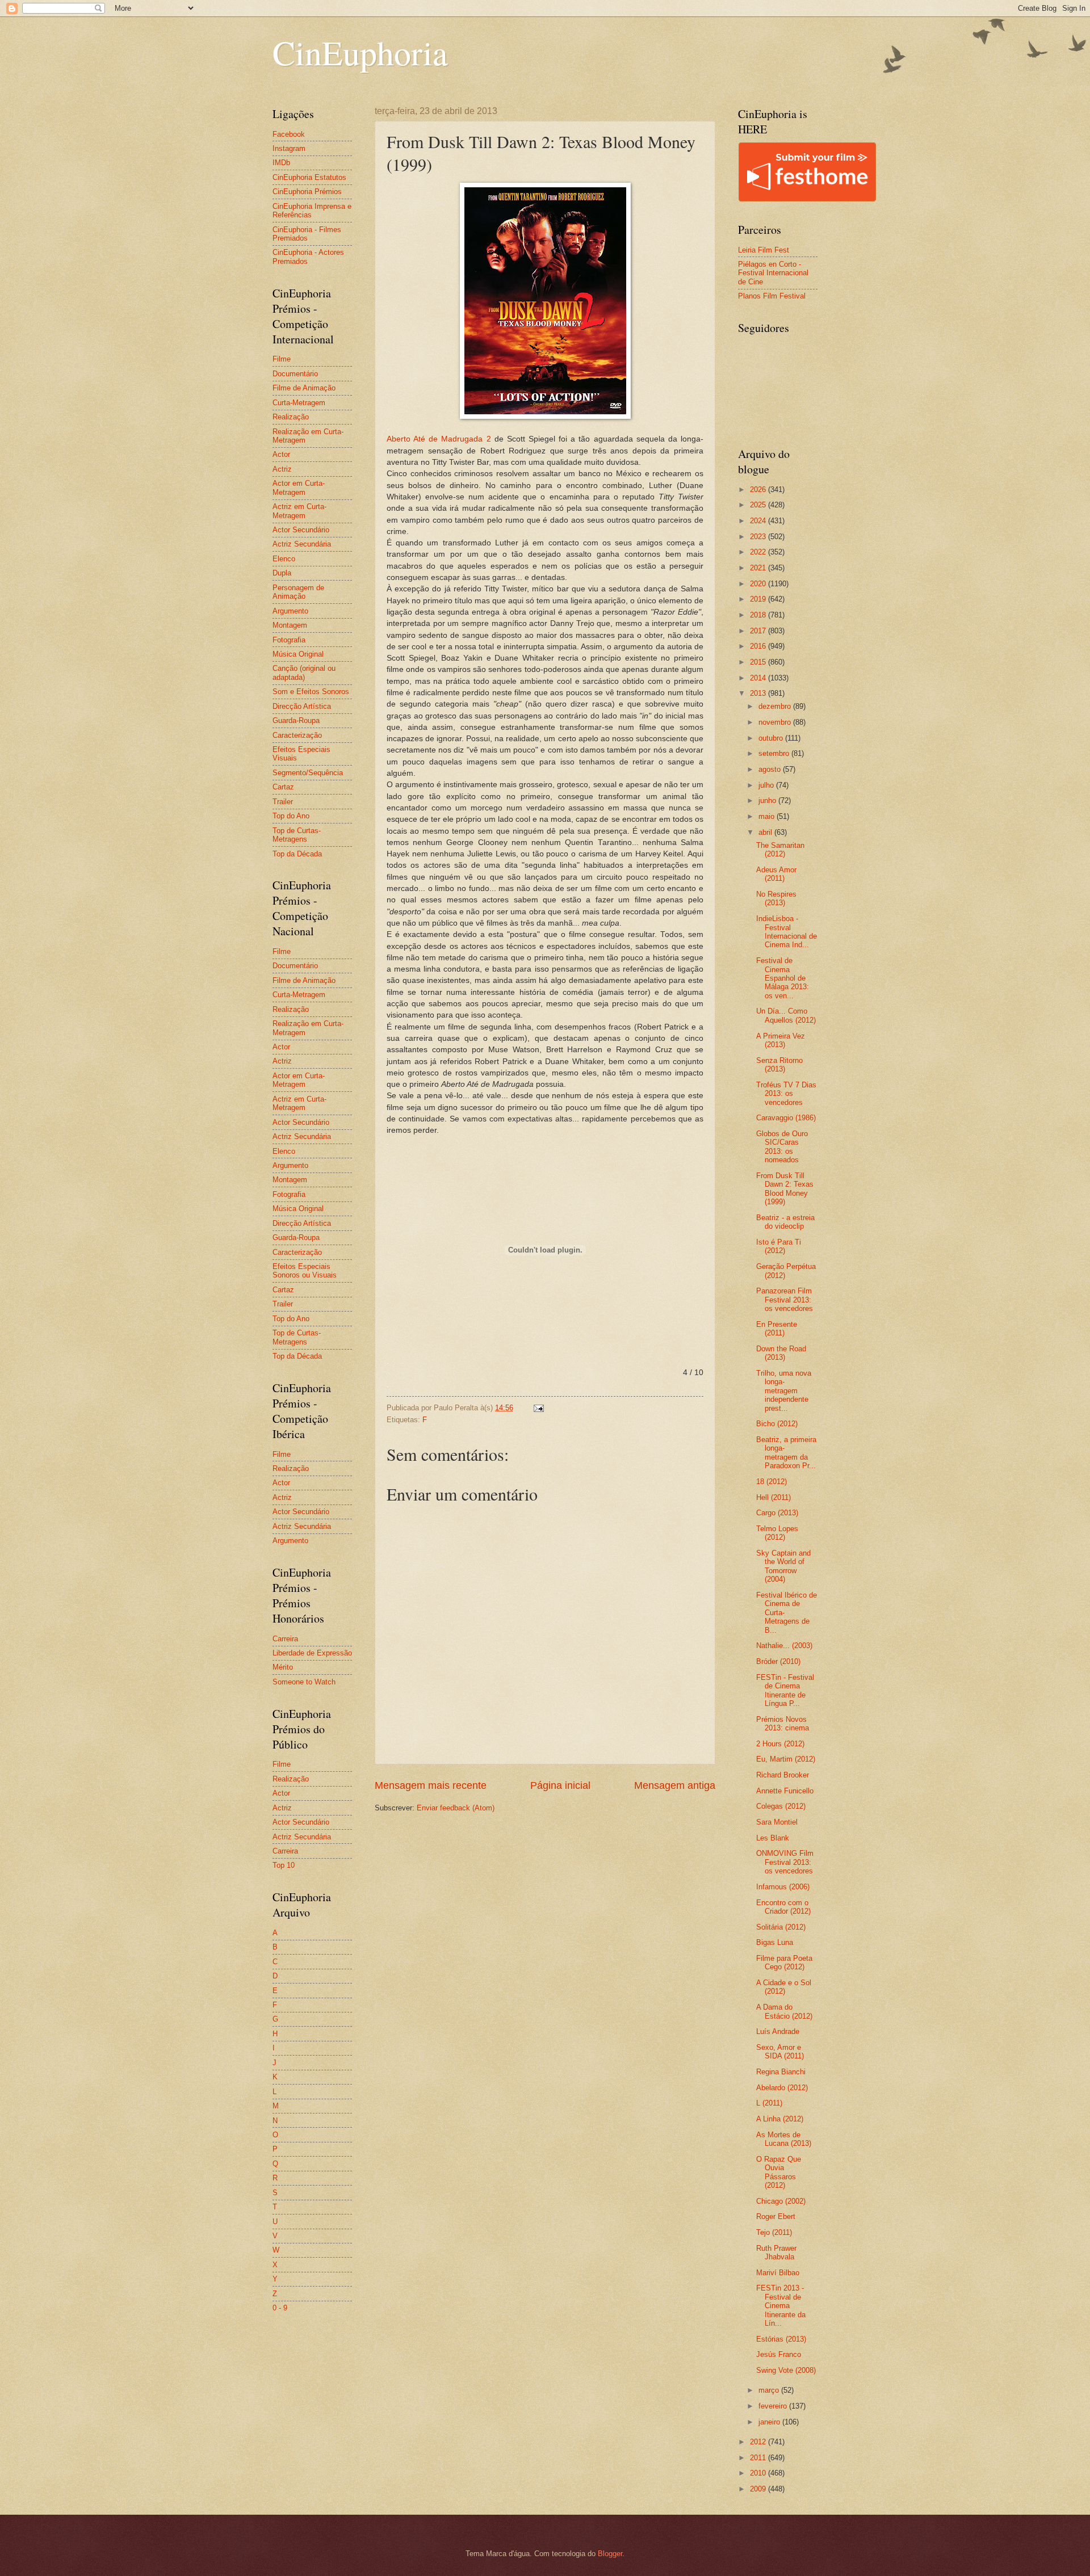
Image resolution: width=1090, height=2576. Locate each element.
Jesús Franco (779, 2354)
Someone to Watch (304, 1682)
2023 (759, 537)
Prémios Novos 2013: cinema (783, 1724)
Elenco (284, 559)
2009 (759, 2489)
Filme (282, 359)
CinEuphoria (360, 52)
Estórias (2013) (781, 2339)
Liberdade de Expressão (312, 1653)
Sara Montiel (777, 1822)
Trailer (283, 802)
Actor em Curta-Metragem (299, 488)
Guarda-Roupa (296, 720)
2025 (759, 505)
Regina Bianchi (781, 2072)
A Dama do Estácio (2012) (784, 2011)
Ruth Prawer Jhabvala (776, 2253)
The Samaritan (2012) (780, 850)
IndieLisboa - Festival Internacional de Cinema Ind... (787, 932)
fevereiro (774, 2406)
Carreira (285, 1639)
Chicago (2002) (781, 2201)
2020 (759, 584)
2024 (759, 521)
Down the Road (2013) (781, 1353)
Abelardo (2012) (782, 2088)
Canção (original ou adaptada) (304, 673)
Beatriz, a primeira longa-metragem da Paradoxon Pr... (786, 1453)
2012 (759, 2442)
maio (768, 816)
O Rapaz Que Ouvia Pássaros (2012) (779, 2172)
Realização (291, 417)
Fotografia (289, 640)
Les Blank (773, 1838)
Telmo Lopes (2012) (777, 1533)
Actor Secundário (301, 530)
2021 (759, 568)
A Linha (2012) (780, 2119)
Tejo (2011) (774, 2232)
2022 (759, 552)
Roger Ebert (776, 2216)
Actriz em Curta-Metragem (299, 511)
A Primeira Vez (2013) (781, 1040)
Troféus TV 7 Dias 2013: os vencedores (786, 1094)
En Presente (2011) (777, 1329)
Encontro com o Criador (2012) (783, 1907)
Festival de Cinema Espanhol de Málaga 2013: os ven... (783, 978)
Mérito (283, 1667)
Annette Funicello (785, 1791)
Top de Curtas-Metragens (297, 835)
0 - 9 (280, 2308)
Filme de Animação (304, 388)
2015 (759, 662)
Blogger (610, 2554)
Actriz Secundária (302, 544)
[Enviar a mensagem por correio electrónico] (538, 1408)
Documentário (295, 374)
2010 (759, 2473)
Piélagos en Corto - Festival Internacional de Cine (773, 273)
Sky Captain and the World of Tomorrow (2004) (783, 1566)
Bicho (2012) (777, 1424)
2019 (759, 599)
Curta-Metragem (299, 403)
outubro (772, 738)
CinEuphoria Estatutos (309, 177)
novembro (776, 722)
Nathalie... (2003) (784, 1646)
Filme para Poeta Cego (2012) (784, 1963)
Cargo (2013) (777, 1513)
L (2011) (769, 2103)
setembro (775, 753)
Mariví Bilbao (778, 2273)
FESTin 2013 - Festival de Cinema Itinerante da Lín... (781, 2306)
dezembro (776, 706)
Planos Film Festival (772, 296)
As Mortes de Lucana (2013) (784, 2139)
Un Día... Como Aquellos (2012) (786, 1015)
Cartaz (283, 787)
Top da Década (297, 854)
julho (767, 785)
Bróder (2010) (778, 1661)
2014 (759, 678)
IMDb (281, 163)
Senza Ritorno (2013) (779, 1065)
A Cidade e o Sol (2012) (784, 1987)
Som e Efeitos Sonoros (311, 692)
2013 (759, 693)
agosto (771, 769)
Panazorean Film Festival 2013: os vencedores (785, 1300)
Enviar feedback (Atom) (456, 1808)
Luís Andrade (778, 2031)
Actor (281, 454)
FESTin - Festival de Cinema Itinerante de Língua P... (785, 1690)
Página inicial (560, 1785)
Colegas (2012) (781, 1806)
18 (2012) (772, 1482)
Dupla (282, 573)
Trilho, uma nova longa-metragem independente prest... (784, 1391)
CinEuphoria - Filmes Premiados (307, 234)
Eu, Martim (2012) (786, 1759)
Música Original (298, 654)
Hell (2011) (774, 1497)
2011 (759, 2458)
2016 (759, 646)
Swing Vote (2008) (786, 2370)
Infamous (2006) (783, 1887)
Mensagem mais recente (431, 1785)
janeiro (770, 2422)
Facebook (289, 134)
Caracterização (297, 735)
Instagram (289, 148)
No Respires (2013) (776, 898)
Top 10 (284, 1865)
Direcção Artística (302, 706)
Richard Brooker (783, 1775)
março (770, 2390)
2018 (759, 615)
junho (768, 800)
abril (766, 832)
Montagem (290, 625)
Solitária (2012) (781, 1927)
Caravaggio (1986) (786, 1118)
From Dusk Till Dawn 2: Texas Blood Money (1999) (785, 1189)
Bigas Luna (775, 1942)
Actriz (282, 469)
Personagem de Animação (298, 592)
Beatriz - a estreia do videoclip (785, 1222)
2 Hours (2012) (780, 1744)
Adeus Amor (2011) (776, 874)
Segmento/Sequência (308, 773)
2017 (759, 631)
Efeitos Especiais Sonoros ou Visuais (305, 1271)
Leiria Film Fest (764, 250)
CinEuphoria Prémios (307, 192)
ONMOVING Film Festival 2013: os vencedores (785, 1862)
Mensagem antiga (675, 1785)
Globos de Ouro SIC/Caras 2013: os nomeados (782, 1147)
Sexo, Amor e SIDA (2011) (780, 2052)
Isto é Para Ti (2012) (779, 1246)
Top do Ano (291, 816)
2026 (759, 489)
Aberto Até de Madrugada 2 (439, 439)
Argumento (290, 611)
